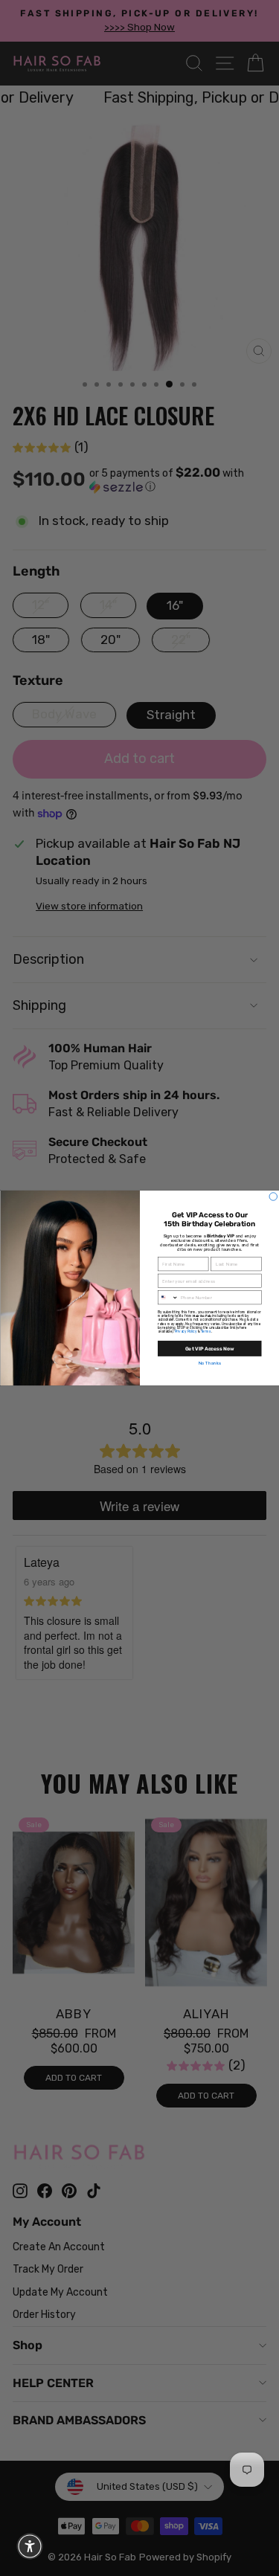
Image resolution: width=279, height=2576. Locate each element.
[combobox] (168, 1298)
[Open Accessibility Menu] (30, 2546)
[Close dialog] (273, 1197)
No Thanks (209, 1363)
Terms (206, 1332)
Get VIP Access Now (209, 1348)
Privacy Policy (185, 1332)
